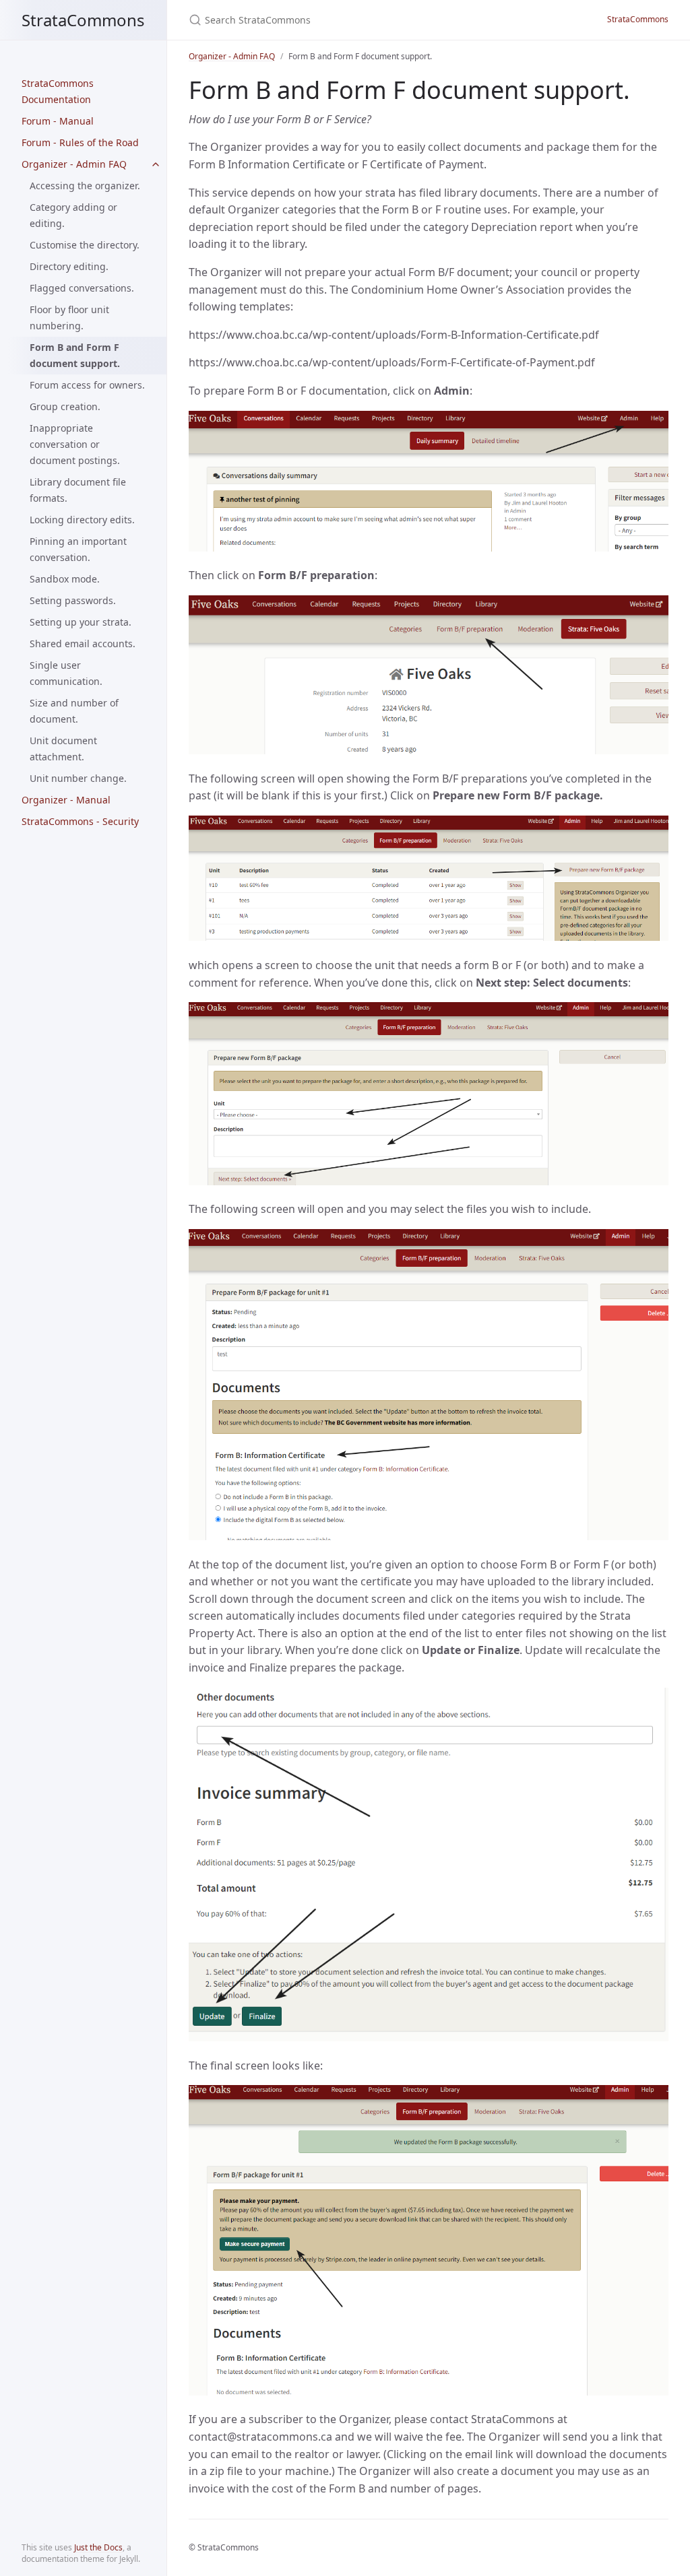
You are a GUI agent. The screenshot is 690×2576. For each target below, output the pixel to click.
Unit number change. (78, 778)
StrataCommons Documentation (58, 91)
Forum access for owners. (87, 385)
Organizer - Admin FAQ (74, 164)
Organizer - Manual (66, 800)
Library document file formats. (78, 490)
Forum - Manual (58, 121)
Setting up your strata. (81, 622)
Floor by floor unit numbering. (69, 318)
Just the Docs (98, 2547)
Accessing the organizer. (85, 186)
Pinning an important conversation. (78, 549)
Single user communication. (66, 673)
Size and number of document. (74, 711)
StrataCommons (83, 20)
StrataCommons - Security (80, 821)
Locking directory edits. (82, 520)
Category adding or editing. (73, 215)
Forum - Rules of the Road (80, 142)
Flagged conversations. (82, 288)
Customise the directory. (85, 245)
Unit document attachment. (63, 749)
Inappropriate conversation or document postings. (75, 444)
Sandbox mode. (65, 579)
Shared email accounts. (83, 643)
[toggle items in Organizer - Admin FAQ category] (156, 164)
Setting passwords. (73, 600)
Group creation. (65, 406)
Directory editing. (69, 266)
